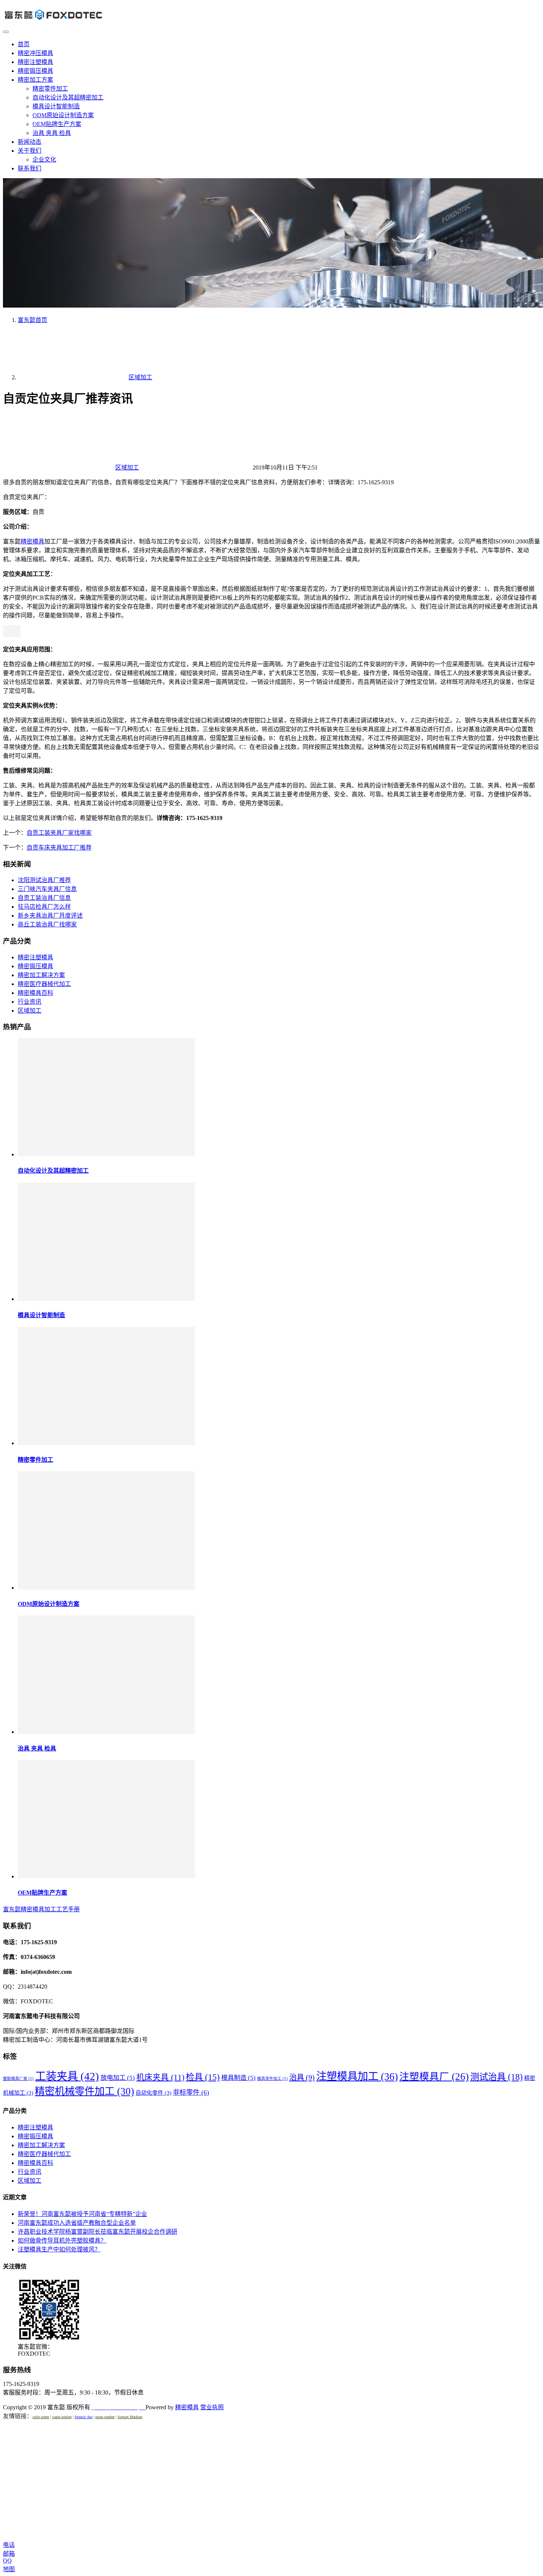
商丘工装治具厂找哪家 (47, 924)
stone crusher (105, 2417)
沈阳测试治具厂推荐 (44, 880)
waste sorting (62, 2417)
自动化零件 (153, 2093)
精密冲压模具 (35, 53)
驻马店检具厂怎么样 (44, 907)
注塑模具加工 (357, 2076)
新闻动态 (30, 142)
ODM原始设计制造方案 (63, 115)
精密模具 (33, 541)
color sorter (41, 2417)
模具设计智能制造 (56, 106)
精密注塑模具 (35, 62)
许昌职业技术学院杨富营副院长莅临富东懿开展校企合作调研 (98, 2232)
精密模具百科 (35, 993)
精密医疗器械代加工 (44, 984)
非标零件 (191, 2092)
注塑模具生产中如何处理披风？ (59, 2249)
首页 (24, 44)
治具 (302, 2077)
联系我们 (30, 168)
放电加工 (118, 2078)
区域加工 (127, 467)
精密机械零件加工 (84, 2091)
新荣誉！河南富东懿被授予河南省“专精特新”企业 (82, 2214)
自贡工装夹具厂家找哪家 (59, 833)
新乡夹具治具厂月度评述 (50, 916)
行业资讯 (30, 1002)
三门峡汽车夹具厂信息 (47, 889)
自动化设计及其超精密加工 (68, 97)
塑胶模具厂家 (18, 2079)
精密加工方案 (35, 80)
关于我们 (30, 151)
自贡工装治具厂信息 (44, 898)
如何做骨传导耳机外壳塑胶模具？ (62, 2241)
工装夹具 (67, 2076)
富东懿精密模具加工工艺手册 (41, 1909)
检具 (203, 2077)
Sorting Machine (130, 2417)
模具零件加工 (272, 2079)
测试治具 (496, 2077)
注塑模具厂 (434, 2077)
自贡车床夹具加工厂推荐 (59, 848)
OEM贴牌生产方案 (57, 124)
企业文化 (44, 160)
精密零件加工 (50, 89)
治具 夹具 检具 (52, 133)
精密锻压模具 (35, 71)
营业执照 (212, 2407)
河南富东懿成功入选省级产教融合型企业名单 (77, 2223)
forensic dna (83, 2417)
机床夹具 (160, 2077)
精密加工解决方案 (41, 975)
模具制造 (238, 2078)
